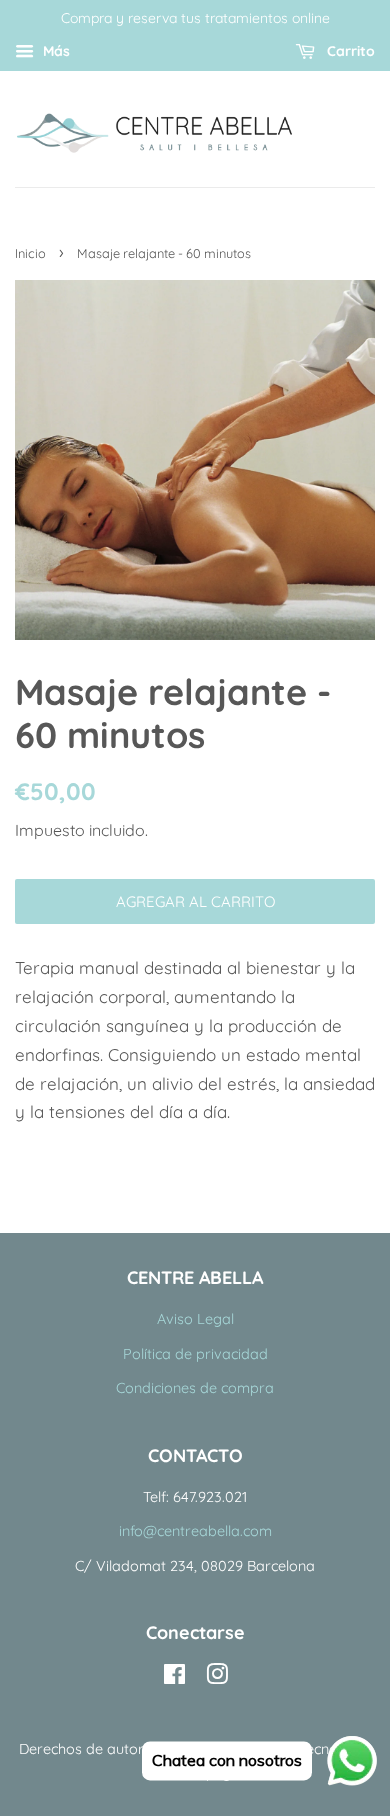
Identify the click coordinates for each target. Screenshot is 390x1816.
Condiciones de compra (195, 1388)
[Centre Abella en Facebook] (174, 1678)
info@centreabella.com (195, 1531)
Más (54, 51)
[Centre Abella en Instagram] (217, 1678)
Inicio (30, 253)
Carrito (349, 51)
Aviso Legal (195, 1319)
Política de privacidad (195, 1354)
